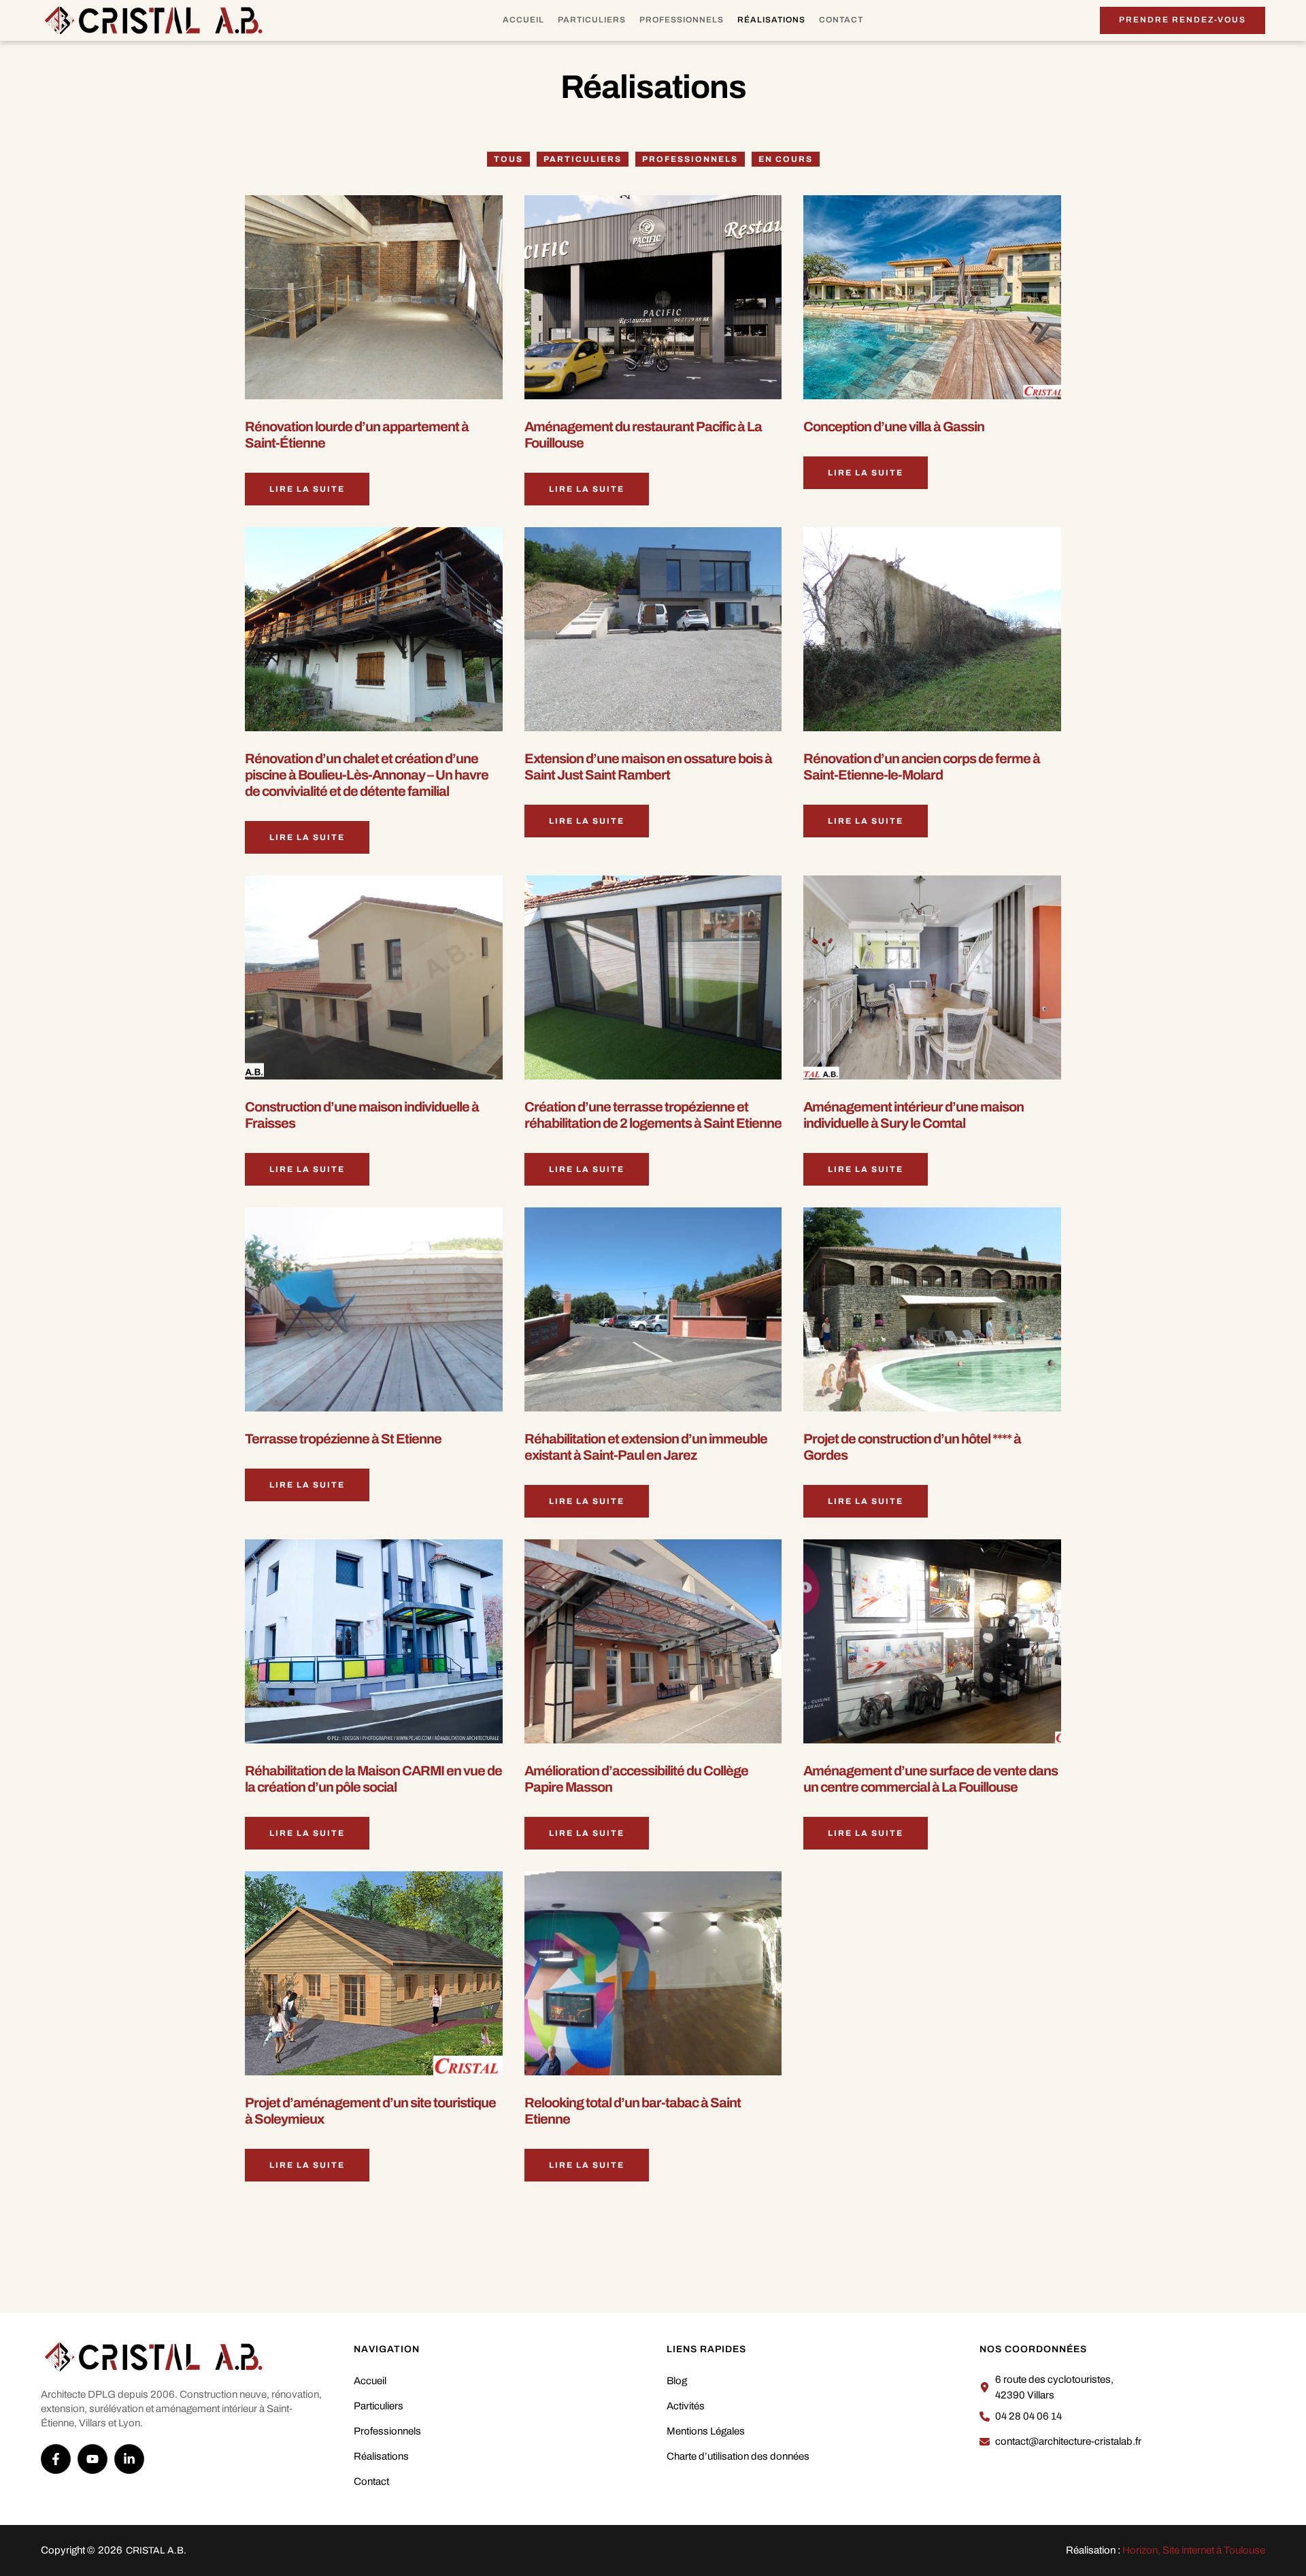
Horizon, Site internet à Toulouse (1194, 2550)
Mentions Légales (706, 2431)
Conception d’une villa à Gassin (894, 426)
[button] (1183, 20)
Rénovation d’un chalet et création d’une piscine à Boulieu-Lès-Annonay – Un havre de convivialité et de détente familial (367, 775)
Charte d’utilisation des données (738, 2456)
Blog (677, 2381)
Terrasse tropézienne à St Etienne (343, 1439)
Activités (686, 2406)
